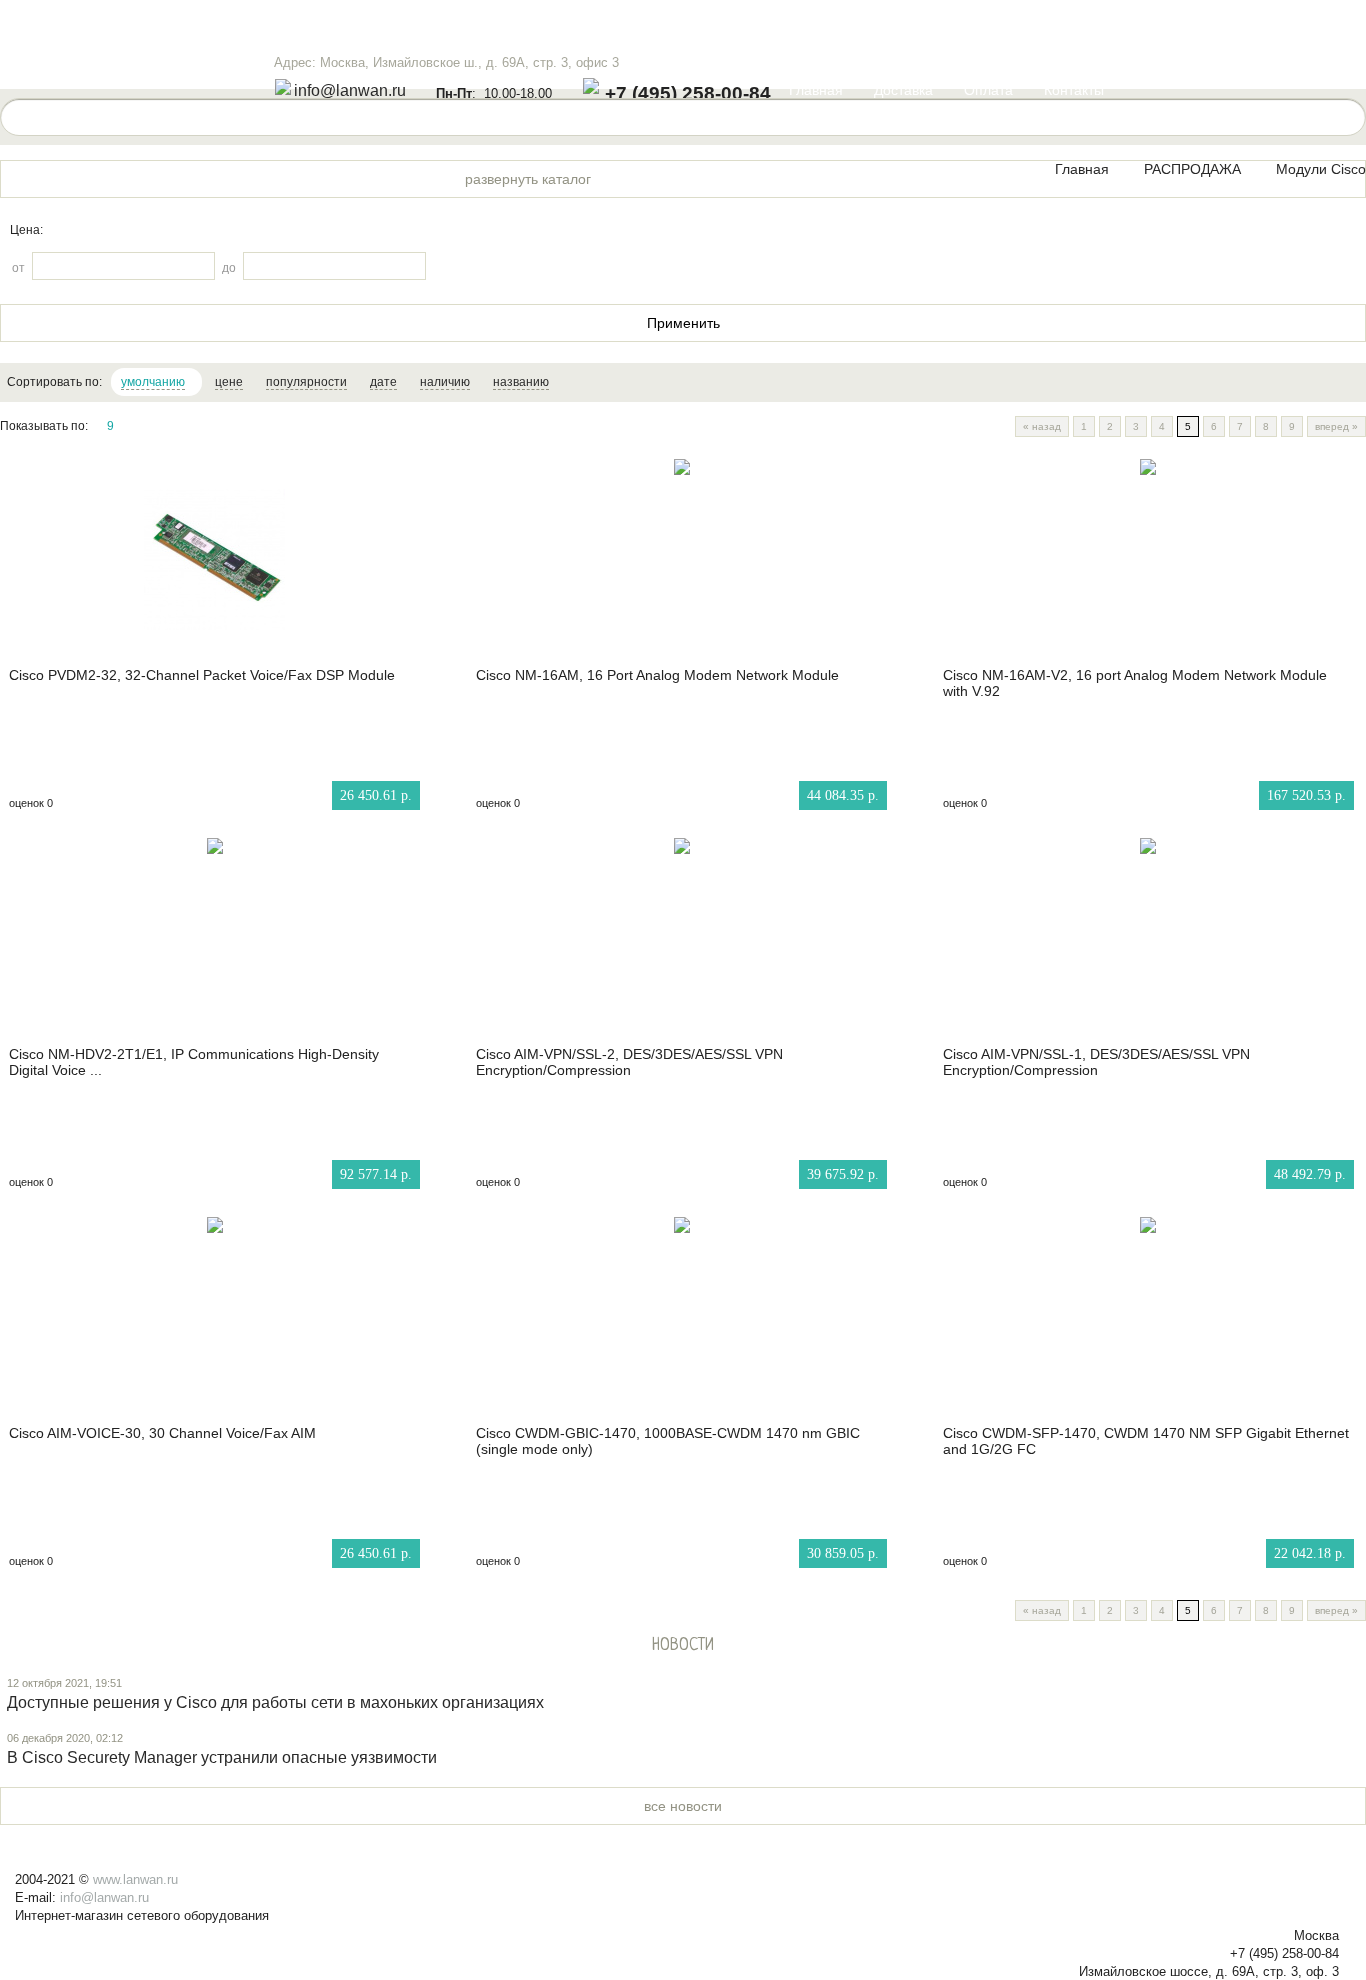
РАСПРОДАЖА (1192, 169)
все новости (683, 1806)
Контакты (1074, 90)
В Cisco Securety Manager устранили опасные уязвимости (222, 1757)
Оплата (988, 90)
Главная (816, 90)
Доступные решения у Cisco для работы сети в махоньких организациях (275, 1702)
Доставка (903, 90)
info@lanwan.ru (350, 90)
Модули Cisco (1321, 169)
